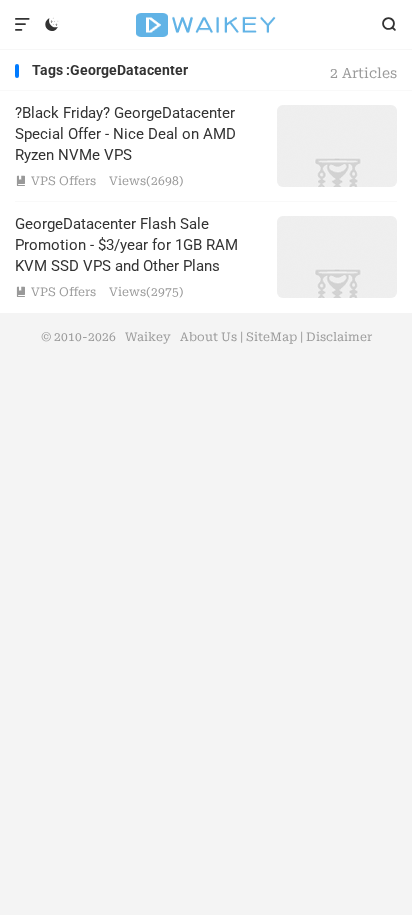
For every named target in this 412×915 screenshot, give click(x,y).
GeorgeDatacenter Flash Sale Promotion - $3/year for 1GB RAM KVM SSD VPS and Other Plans (126, 245)
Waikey (205, 25)
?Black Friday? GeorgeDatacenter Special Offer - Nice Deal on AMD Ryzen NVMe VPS (125, 134)
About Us (208, 337)
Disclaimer (339, 337)
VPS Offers (55, 181)
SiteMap (271, 337)
